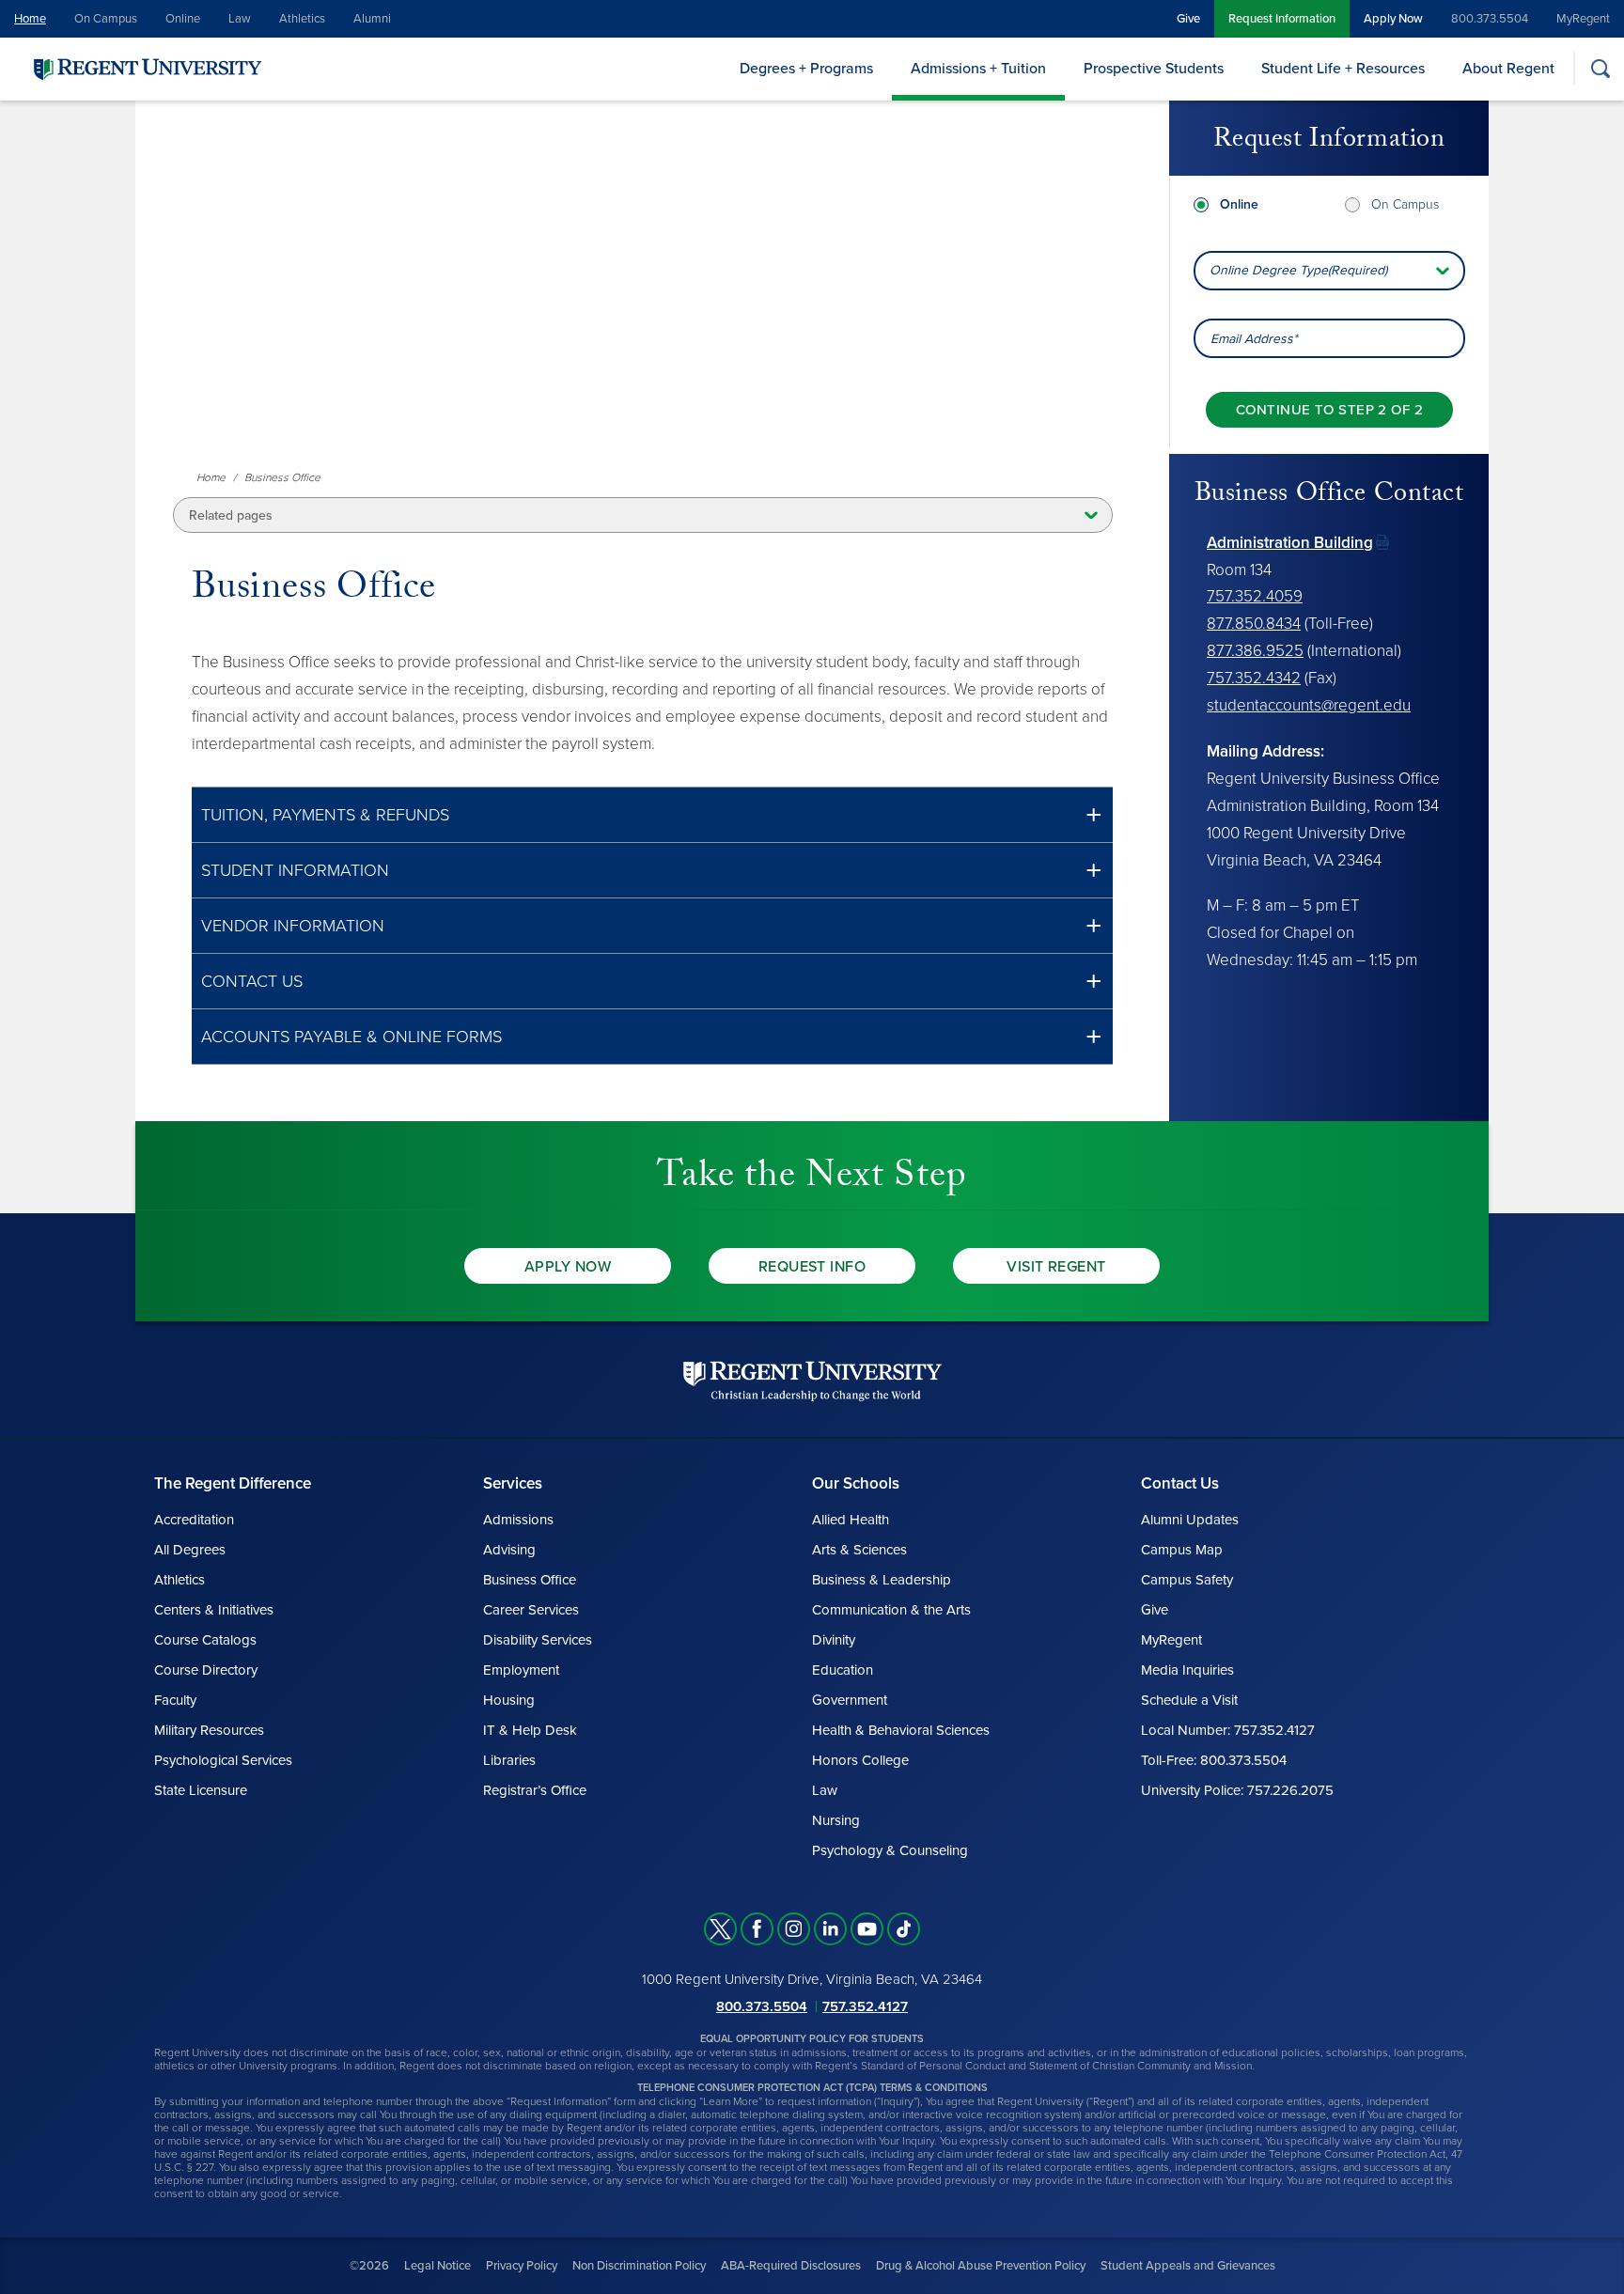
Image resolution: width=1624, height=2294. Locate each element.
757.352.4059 (1255, 596)
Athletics (302, 19)
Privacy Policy (522, 2266)
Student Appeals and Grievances (1188, 2266)
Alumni (372, 19)
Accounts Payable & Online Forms (351, 1037)
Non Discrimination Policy (639, 2266)
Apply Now (1393, 19)
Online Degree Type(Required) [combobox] (1298, 270)
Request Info (812, 1267)
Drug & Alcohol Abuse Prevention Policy (981, 2266)
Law (240, 19)
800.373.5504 (1490, 19)
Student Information (295, 870)
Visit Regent (1056, 1267)
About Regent (1508, 69)
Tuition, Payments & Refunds (325, 815)
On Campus (106, 19)
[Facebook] (757, 1929)
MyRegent (1583, 19)
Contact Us (252, 981)
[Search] (1600, 68)
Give (1188, 19)
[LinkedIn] (830, 1929)
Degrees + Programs (806, 69)
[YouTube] (867, 1929)
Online (183, 19)
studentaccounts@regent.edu (1309, 705)
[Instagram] (794, 1929)
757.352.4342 (1254, 678)
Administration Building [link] (1290, 543)
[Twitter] (720, 1929)
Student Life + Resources (1343, 69)
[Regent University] (146, 68)
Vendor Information (293, 926)
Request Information (1282, 19)
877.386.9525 (1255, 651)
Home (30, 19)
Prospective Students (1154, 69)
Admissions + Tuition (978, 69)
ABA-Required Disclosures (791, 2266)
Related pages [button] (231, 515)
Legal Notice (437, 2266)
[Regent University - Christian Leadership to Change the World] (812, 1381)
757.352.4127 (865, 2006)
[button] (652, 815)
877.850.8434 (1254, 624)
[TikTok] (904, 1929)
